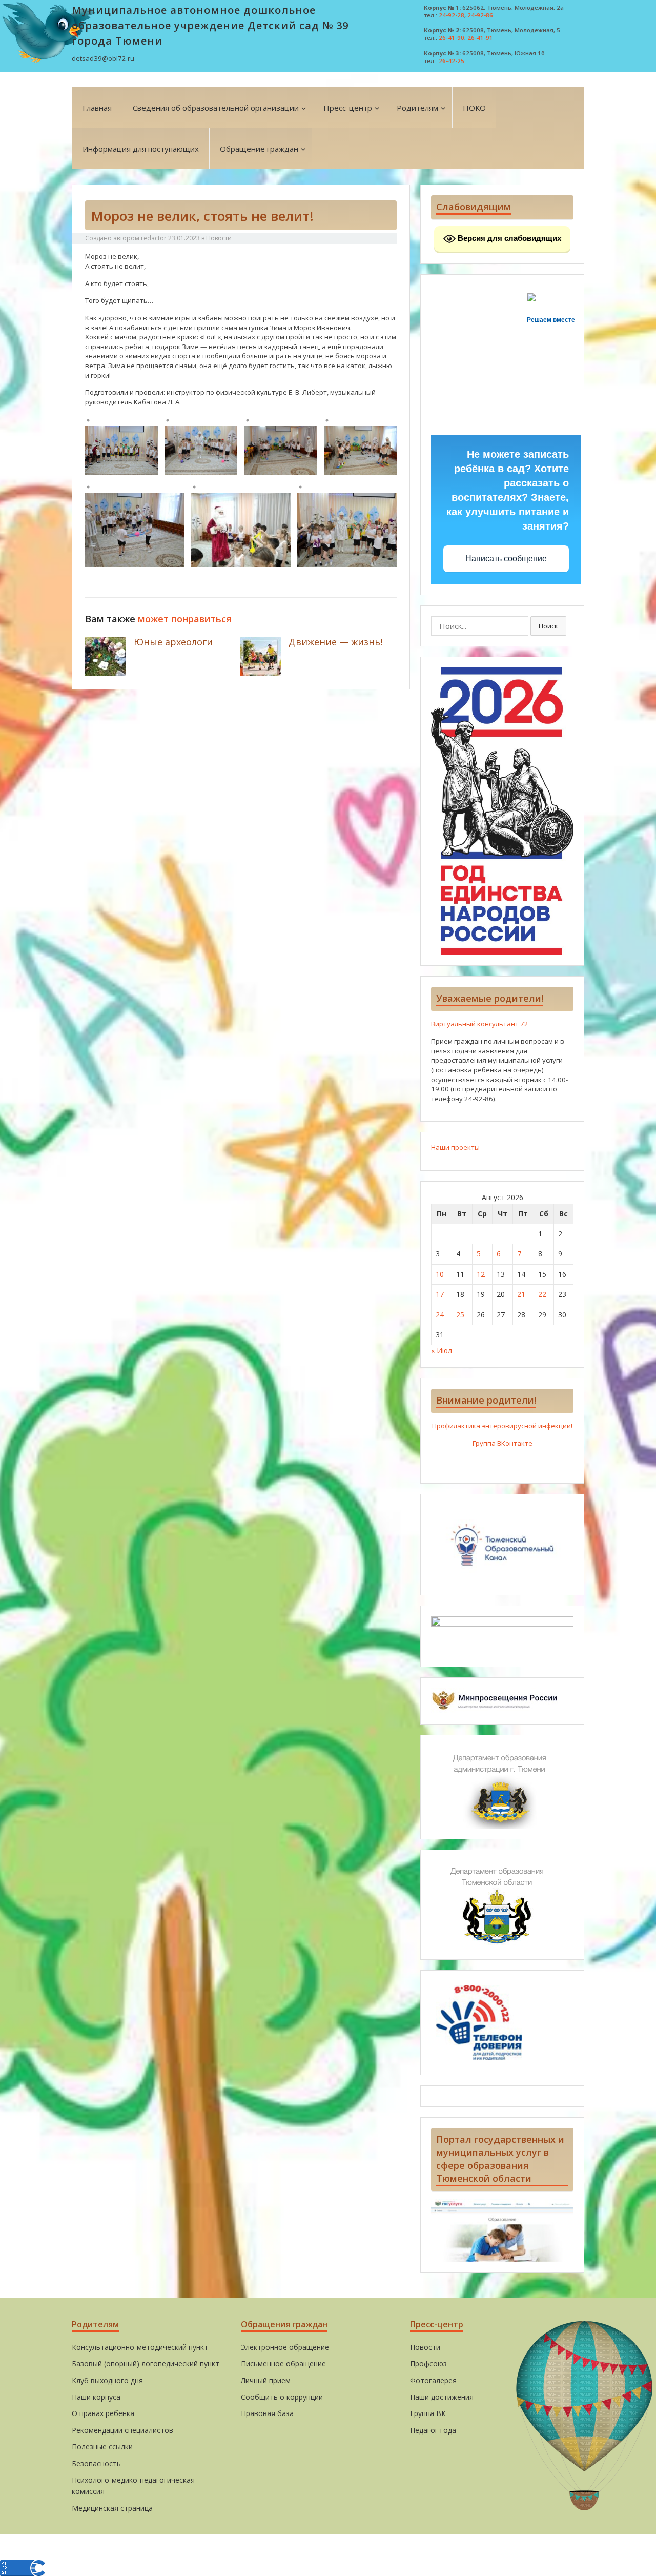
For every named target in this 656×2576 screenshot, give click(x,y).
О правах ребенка (103, 2413)
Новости (219, 238)
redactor (154, 238)
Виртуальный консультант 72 (480, 1024)
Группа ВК (428, 2413)
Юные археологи (173, 642)
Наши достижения (442, 2397)
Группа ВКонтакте (503, 1443)
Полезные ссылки (102, 2447)
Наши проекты (455, 1147)
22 (542, 1294)
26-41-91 (480, 38)
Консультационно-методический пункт (140, 2347)
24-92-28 (452, 15)
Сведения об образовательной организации (216, 108)
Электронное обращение (285, 2347)
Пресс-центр (348, 108)
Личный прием (266, 2380)
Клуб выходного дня (107, 2380)
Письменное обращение (283, 2364)
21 (521, 1294)
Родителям (417, 108)
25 (460, 1315)
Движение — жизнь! (335, 642)
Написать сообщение (506, 559)
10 (440, 1274)
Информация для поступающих (141, 149)
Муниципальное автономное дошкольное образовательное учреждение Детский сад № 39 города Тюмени (210, 25)
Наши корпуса (96, 2397)
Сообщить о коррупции (282, 2397)
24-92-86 (480, 15)
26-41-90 (452, 38)
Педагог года (433, 2430)
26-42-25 (452, 61)
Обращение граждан (259, 149)
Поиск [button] (548, 626)
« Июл (442, 1351)
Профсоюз (428, 2364)
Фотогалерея (433, 2380)
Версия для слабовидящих (508, 238)
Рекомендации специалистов (122, 2430)
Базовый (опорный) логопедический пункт (146, 2364)
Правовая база (267, 2413)
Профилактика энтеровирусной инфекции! (502, 1426)
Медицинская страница (112, 2508)
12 (481, 1274)
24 (440, 1315)
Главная (97, 108)
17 (440, 1294)
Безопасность (96, 2463)
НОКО (474, 108)
